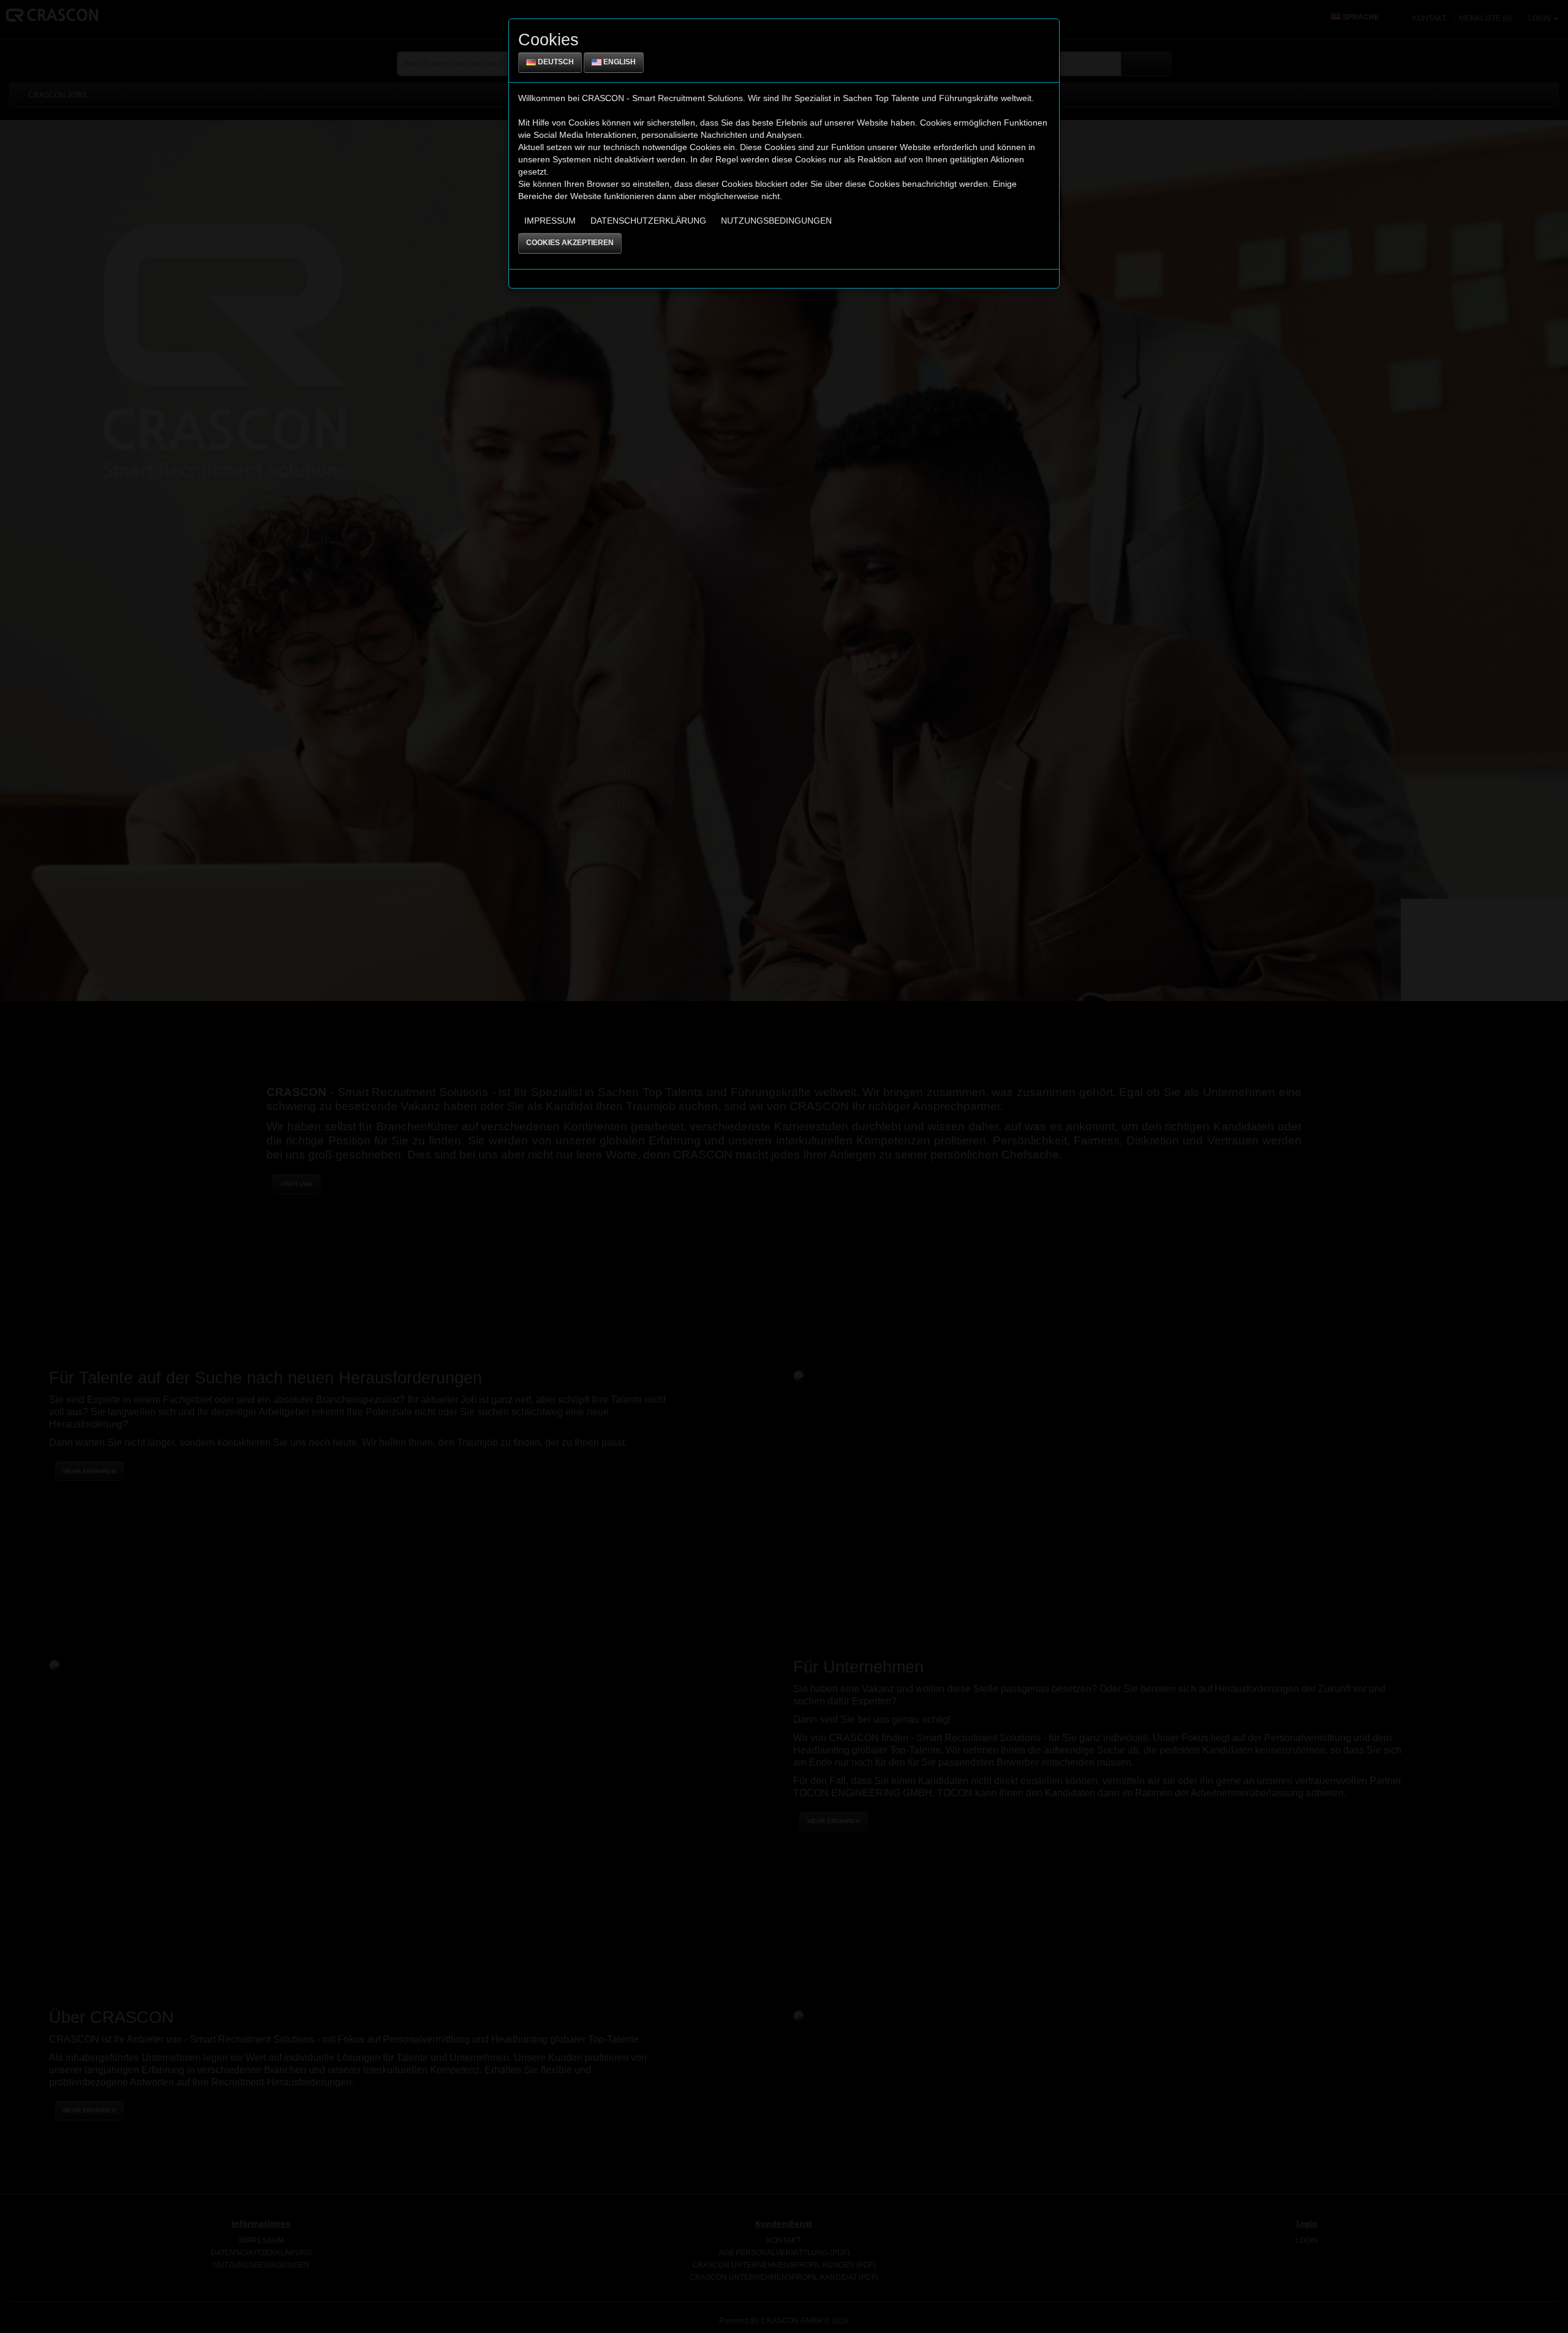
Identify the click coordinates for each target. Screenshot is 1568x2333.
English (619, 62)
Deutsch (555, 62)
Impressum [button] (550, 221)
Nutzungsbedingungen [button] (776, 221)
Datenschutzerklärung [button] (648, 221)
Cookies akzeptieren (570, 243)
